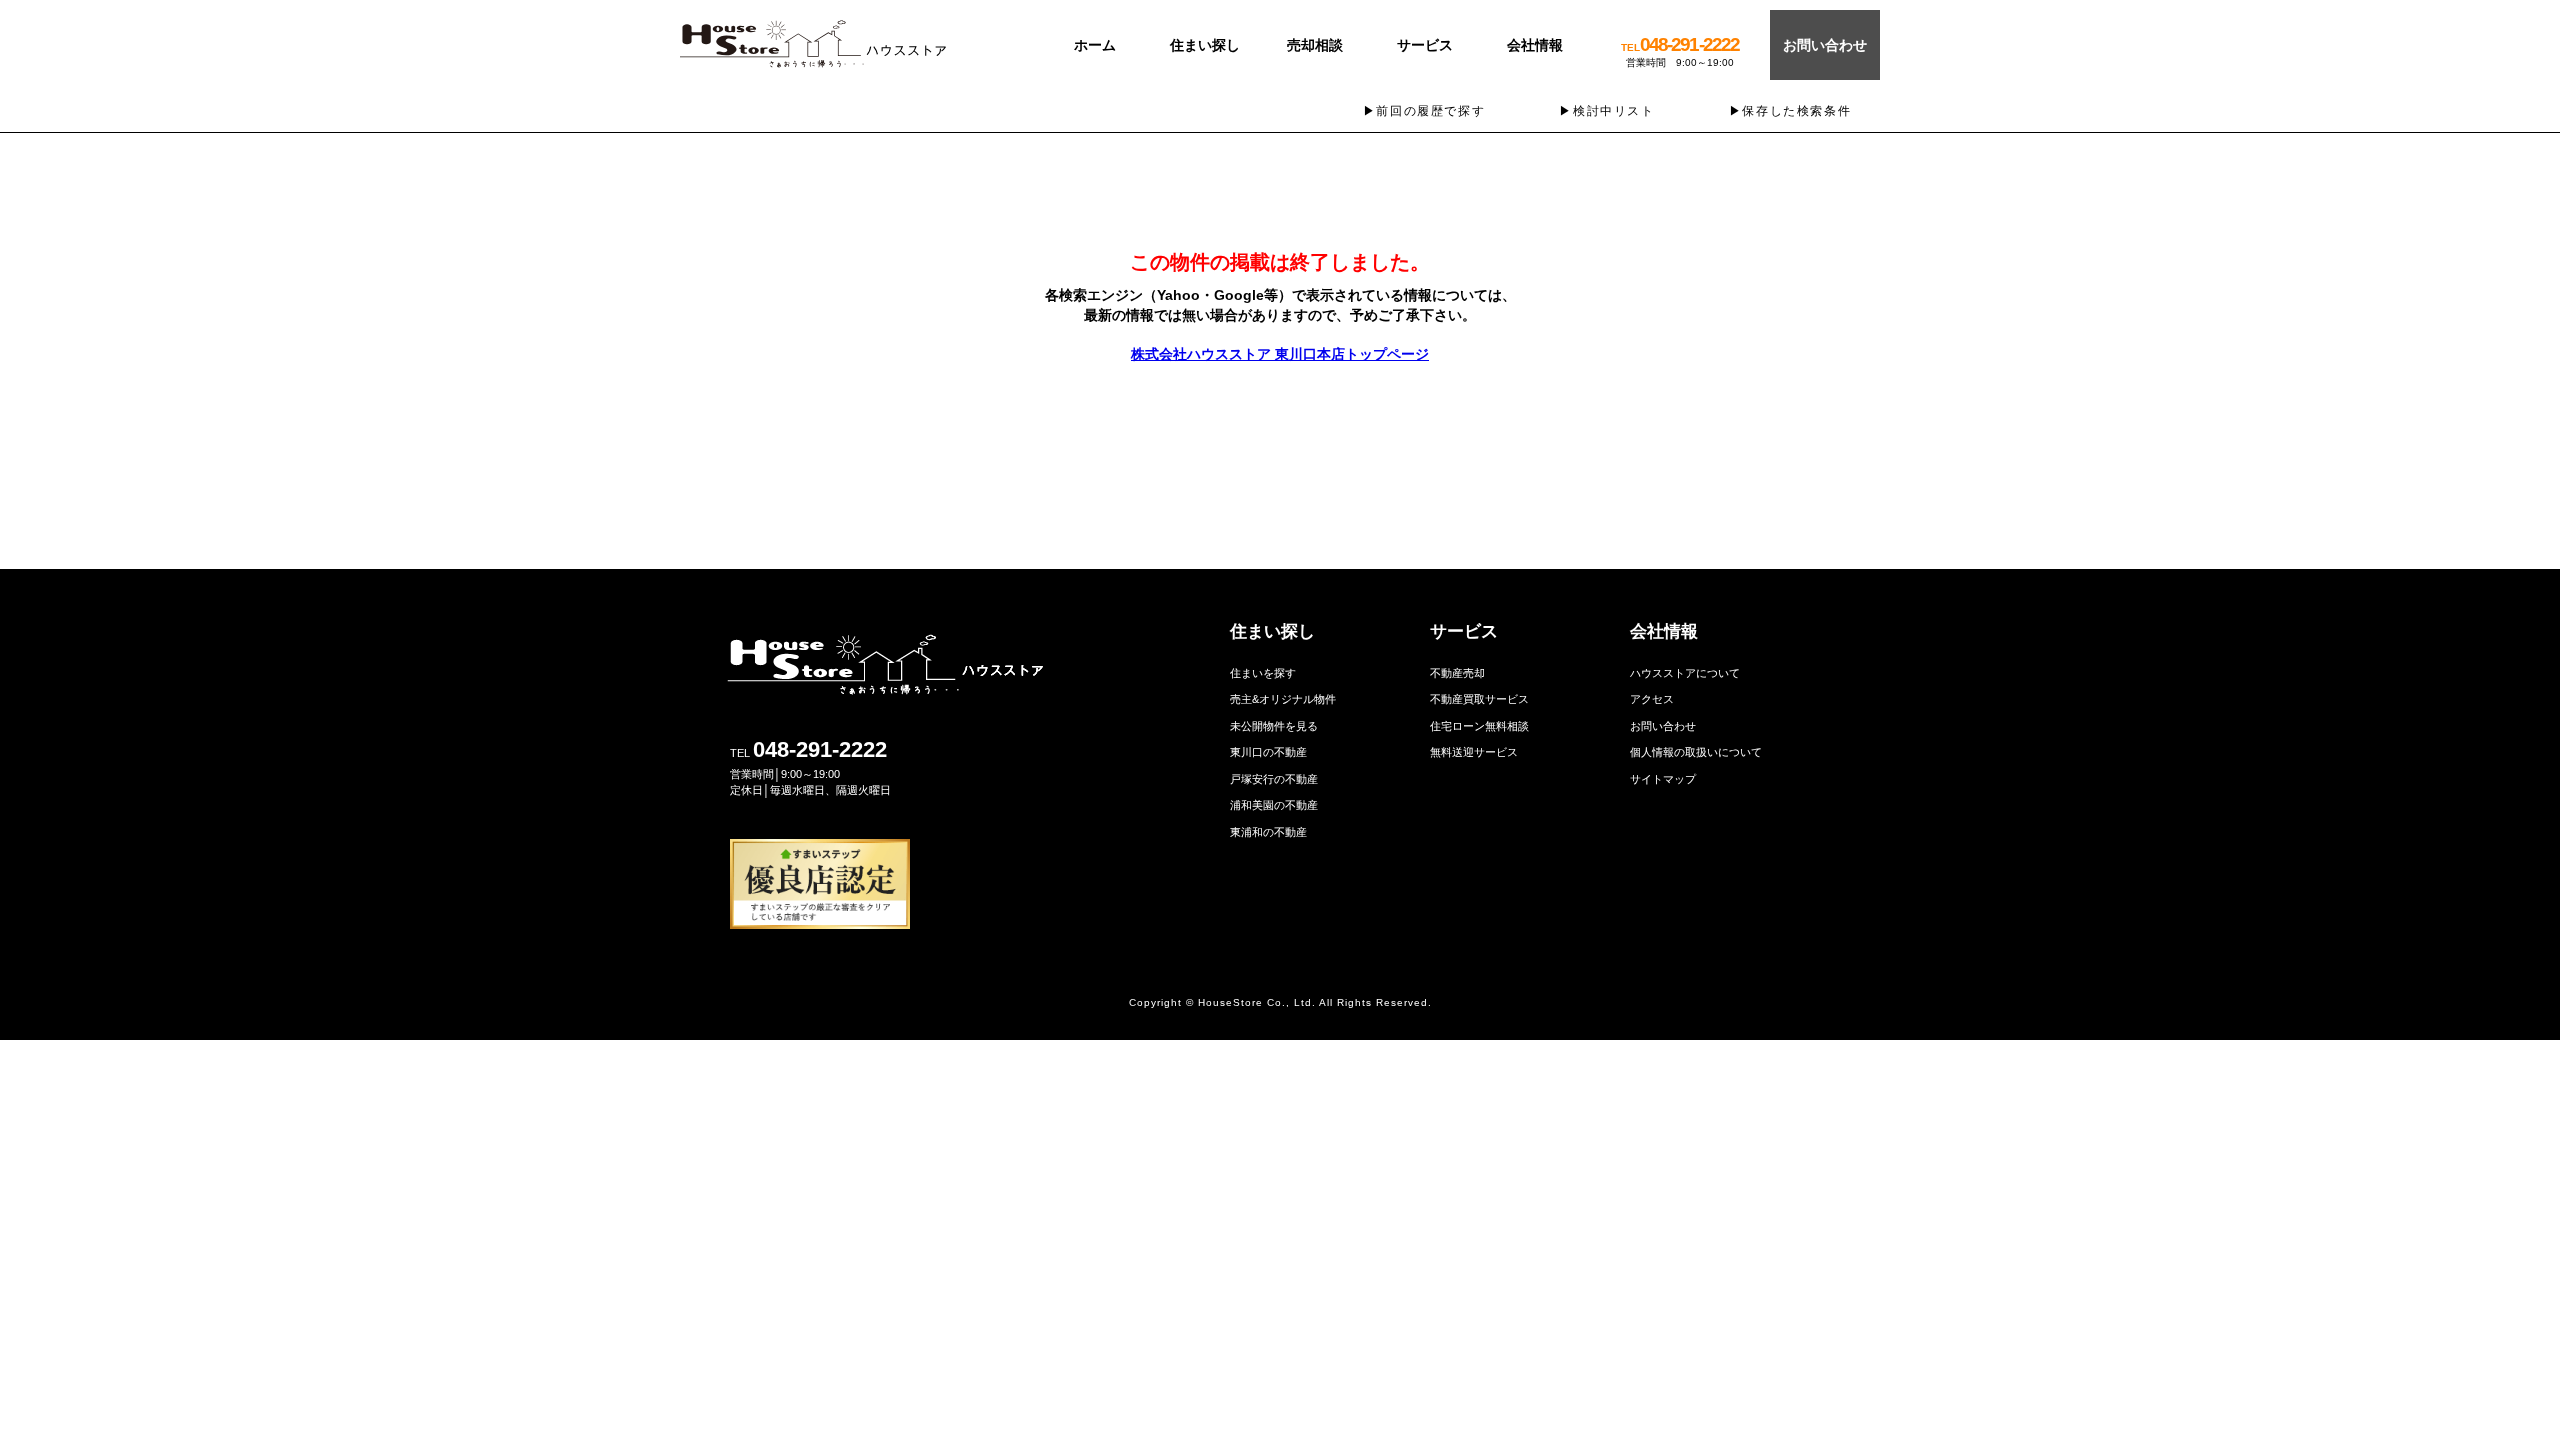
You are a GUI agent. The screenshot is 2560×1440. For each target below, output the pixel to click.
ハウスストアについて (1685, 673)
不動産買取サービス (1479, 699)
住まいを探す (1263, 673)
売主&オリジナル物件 (1283, 699)
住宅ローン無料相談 (1479, 726)
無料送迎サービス (1474, 752)
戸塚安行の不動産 (1274, 779)
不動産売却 (1457, 673)
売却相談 (1315, 45)
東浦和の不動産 (1268, 832)
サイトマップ (1663, 779)
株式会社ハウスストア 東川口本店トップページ (1280, 354)
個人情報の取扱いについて (1696, 752)
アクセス (1652, 699)
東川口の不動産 (1268, 752)
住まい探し (1205, 45)
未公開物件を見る (1274, 726)
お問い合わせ (1825, 45)
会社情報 (1535, 45)
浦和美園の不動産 (1274, 805)
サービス (1425, 45)
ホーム (1095, 45)
